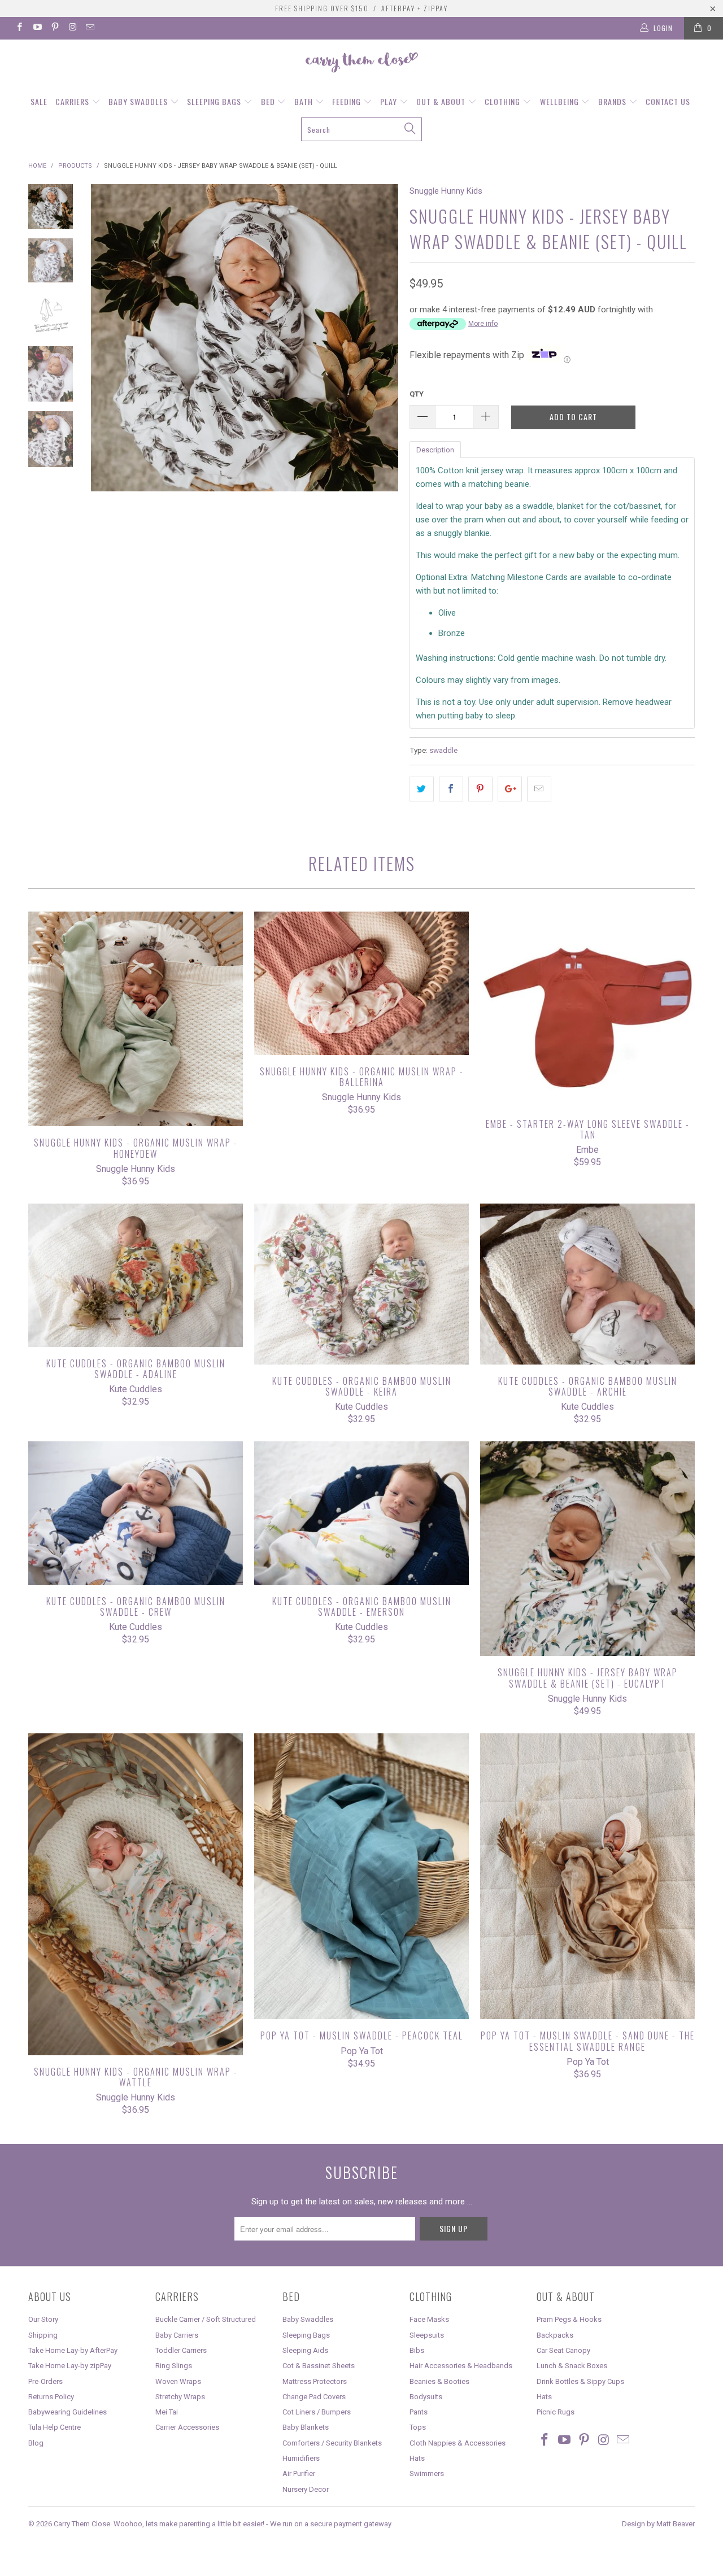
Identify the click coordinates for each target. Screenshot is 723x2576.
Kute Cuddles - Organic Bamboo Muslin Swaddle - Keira (361, 1284)
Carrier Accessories (187, 2427)
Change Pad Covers (314, 2397)
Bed (269, 101)
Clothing (504, 101)
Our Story (43, 2319)
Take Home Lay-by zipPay (70, 2366)
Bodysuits (426, 2397)
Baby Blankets (306, 2427)
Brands (613, 101)
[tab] (435, 449)
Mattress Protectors (315, 2381)
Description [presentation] (435, 450)
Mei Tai (167, 2412)
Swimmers (427, 2473)
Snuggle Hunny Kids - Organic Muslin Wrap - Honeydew (136, 1019)
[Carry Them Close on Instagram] (72, 28)
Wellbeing (561, 101)
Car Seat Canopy (563, 2350)
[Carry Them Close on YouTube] (36, 28)
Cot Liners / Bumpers (317, 2412)
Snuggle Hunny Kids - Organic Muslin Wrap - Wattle (136, 1894)
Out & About (442, 101)
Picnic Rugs (556, 2412)
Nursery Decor (306, 2489)
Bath (305, 101)
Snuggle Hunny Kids (446, 191)
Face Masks (429, 2319)
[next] (382, 376)
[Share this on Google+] (510, 789)
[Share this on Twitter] (422, 789)
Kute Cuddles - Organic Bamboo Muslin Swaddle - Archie (587, 1284)
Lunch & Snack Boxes (572, 2366)
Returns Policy (51, 2397)
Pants (419, 2412)
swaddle (443, 750)
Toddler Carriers (181, 2350)
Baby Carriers (177, 2335)
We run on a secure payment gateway (331, 2524)
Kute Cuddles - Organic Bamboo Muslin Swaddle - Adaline (136, 1275)
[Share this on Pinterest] (480, 789)
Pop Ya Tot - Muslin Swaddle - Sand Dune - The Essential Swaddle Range (587, 1876)
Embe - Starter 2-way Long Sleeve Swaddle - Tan (587, 1010)
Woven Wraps (178, 2381)
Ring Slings (174, 2366)
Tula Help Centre (55, 2427)
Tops (418, 2427)
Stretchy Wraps (180, 2397)
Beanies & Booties (439, 2381)
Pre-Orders (45, 2381)
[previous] (107, 376)
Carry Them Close (82, 2524)
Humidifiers (301, 2458)
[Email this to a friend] (539, 789)
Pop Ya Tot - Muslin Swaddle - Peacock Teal (361, 1876)
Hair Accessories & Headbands (461, 2366)
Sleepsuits (427, 2335)
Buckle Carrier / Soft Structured (206, 2319)
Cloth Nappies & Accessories (458, 2443)
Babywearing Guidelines (67, 2412)
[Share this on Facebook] (451, 789)
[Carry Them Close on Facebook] (19, 28)
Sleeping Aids (305, 2350)
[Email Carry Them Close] (90, 28)
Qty (417, 394)
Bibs (417, 2350)
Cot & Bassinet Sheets (319, 2366)
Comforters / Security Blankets (332, 2443)
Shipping (43, 2335)
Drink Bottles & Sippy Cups (580, 2381)
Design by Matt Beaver (658, 2524)
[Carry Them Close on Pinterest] (55, 28)
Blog (36, 2443)
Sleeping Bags (215, 101)
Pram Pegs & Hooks (569, 2319)
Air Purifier (299, 2473)
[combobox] (361, 129)
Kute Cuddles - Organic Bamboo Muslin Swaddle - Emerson (361, 1513)
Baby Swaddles (139, 101)
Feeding (348, 101)
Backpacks (555, 2335)
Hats (417, 2458)
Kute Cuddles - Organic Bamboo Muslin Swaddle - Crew (136, 1513)
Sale (39, 101)
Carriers (73, 101)
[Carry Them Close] (361, 63)
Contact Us (668, 101)
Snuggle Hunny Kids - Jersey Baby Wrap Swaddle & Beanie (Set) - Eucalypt (587, 1549)
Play (390, 101)
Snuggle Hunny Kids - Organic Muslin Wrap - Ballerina (361, 983)
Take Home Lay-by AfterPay (73, 2350)
